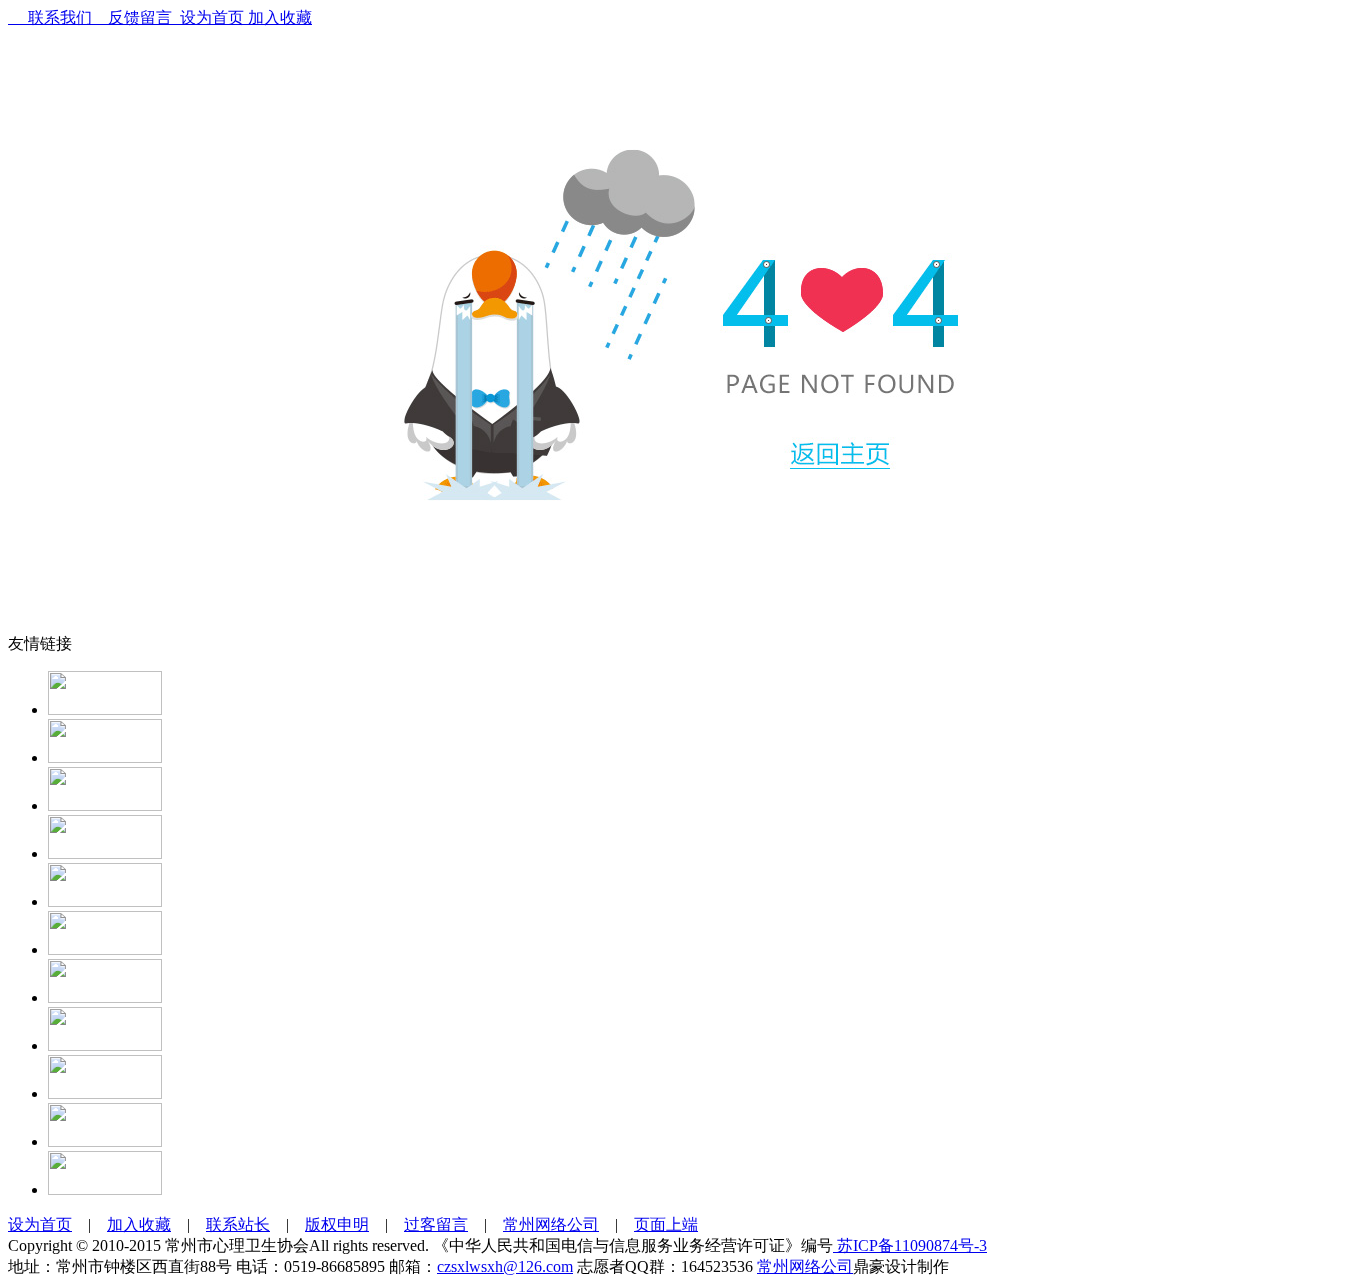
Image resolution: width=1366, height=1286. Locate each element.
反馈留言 (132, 17)
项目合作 (956, 64)
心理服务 (501, 64)
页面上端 (666, 1224)
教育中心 (410, 64)
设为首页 (208, 17)
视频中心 (1047, 64)
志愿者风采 (865, 64)
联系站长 (238, 1224)
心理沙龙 (683, 64)
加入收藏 (278, 17)
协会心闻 (319, 64)
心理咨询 (592, 64)
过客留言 (436, 1224)
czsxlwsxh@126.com (505, 1266)
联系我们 (50, 17)
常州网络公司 (551, 1224)
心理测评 (774, 64)
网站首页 (228, 64)
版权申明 (337, 1224)
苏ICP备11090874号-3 (910, 1245)
